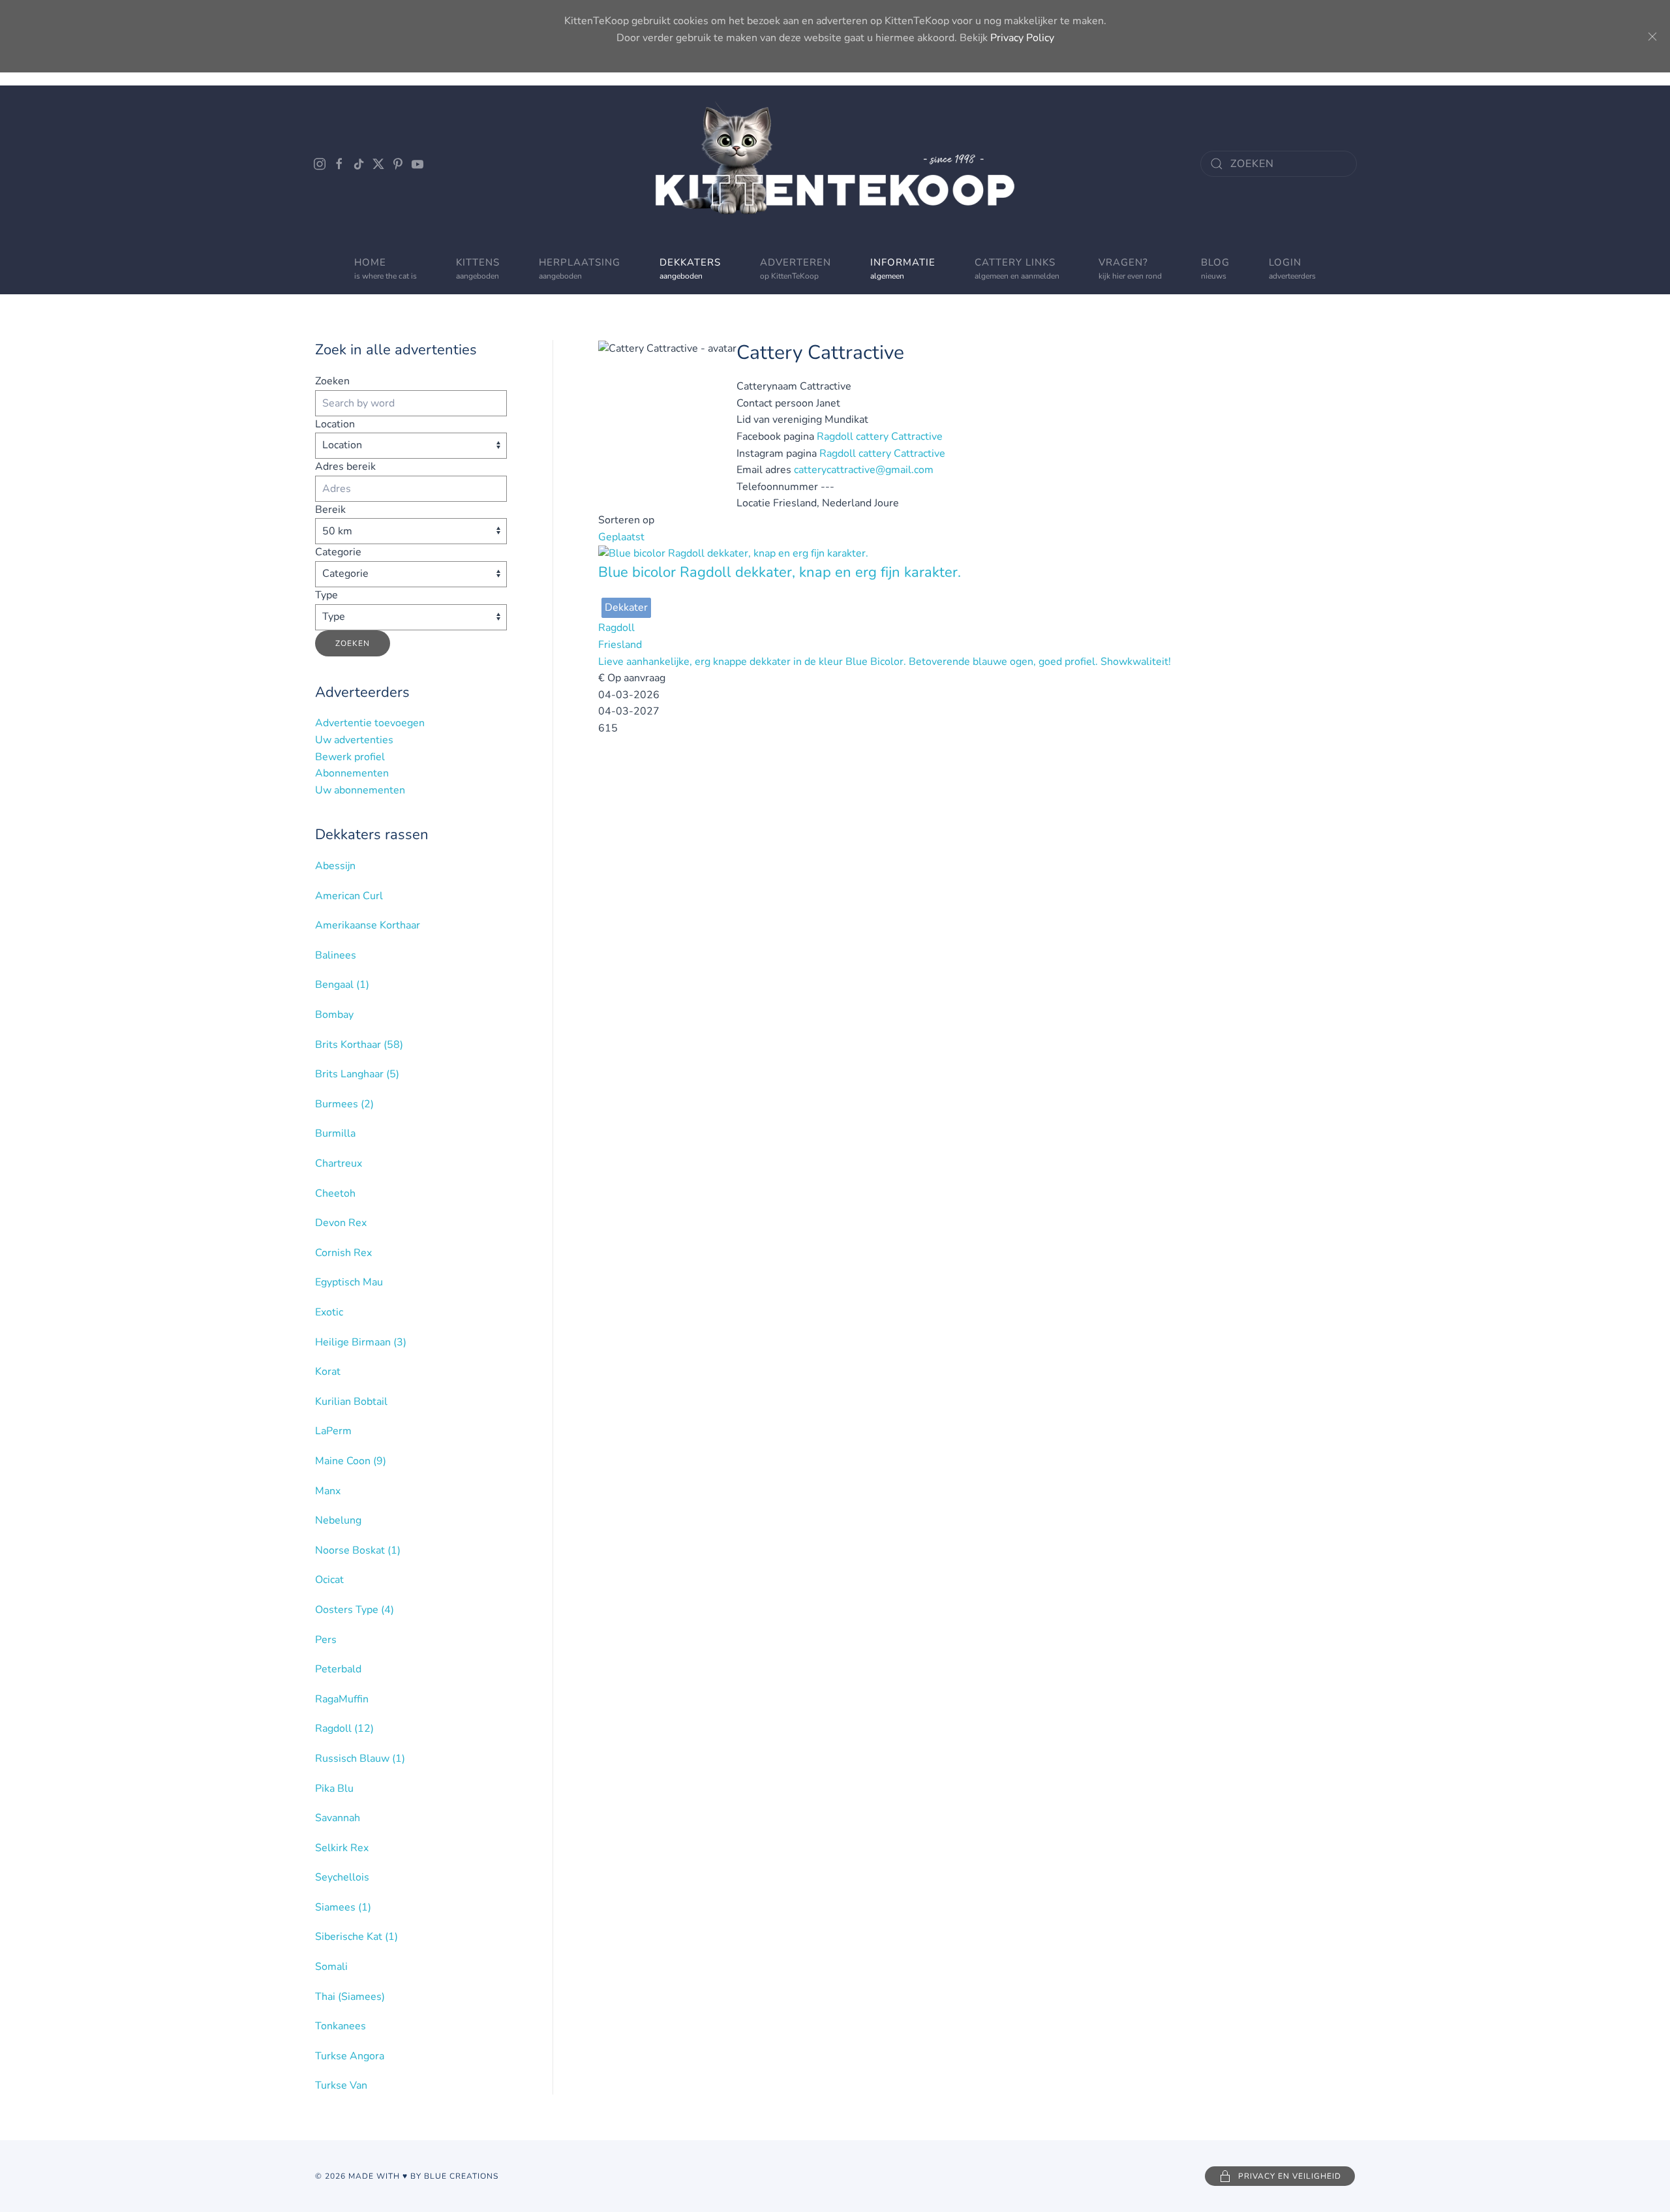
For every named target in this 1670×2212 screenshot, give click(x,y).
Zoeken (332, 381)
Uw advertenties (354, 740)
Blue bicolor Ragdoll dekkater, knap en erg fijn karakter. (780, 572)
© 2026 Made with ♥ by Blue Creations (407, 2176)
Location (335, 424)
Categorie (338, 552)
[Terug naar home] (835, 164)
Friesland (620, 645)
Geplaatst (621, 537)
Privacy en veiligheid (1290, 2176)
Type (326, 595)
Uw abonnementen (360, 790)
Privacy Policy (1022, 38)
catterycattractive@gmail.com (864, 470)
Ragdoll (616, 628)
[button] (796, 268)
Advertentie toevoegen (370, 723)
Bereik (330, 510)
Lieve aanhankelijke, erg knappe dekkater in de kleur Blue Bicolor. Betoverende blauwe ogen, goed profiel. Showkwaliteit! (885, 662)
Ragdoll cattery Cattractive (880, 437)
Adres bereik (345, 467)
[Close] (1652, 37)
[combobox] (1279, 164)
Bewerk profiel (350, 757)
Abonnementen (352, 773)
